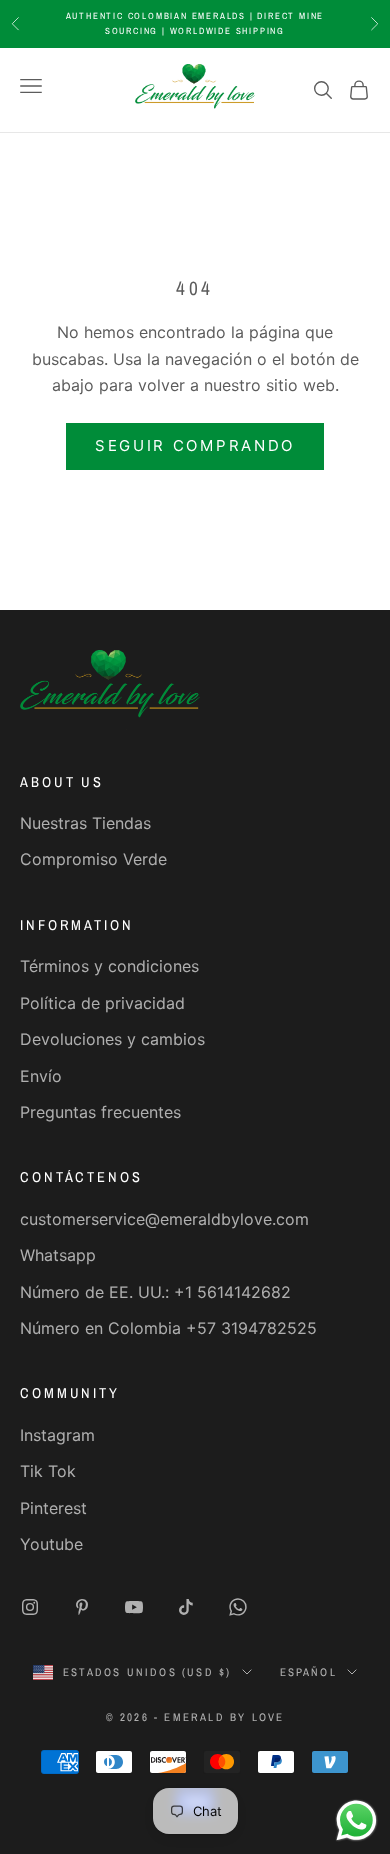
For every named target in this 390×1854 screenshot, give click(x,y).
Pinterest (53, 1508)
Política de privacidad (102, 1003)
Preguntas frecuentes (100, 1112)
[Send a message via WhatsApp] (356, 1820)
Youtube (51, 1544)
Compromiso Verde (93, 859)
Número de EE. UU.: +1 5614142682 (155, 1292)
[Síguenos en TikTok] (186, 1607)
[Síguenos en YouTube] (134, 1607)
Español (308, 1672)
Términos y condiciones (109, 966)
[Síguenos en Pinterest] (82, 1607)
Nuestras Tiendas (85, 823)
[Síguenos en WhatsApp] (238, 1607)
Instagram (57, 1435)
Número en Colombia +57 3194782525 (168, 1328)
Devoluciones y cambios (112, 1039)
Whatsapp (58, 1255)
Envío (41, 1076)
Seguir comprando (195, 445)
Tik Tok (48, 1471)
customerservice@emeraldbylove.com (164, 1219)
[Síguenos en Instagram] (30, 1607)
